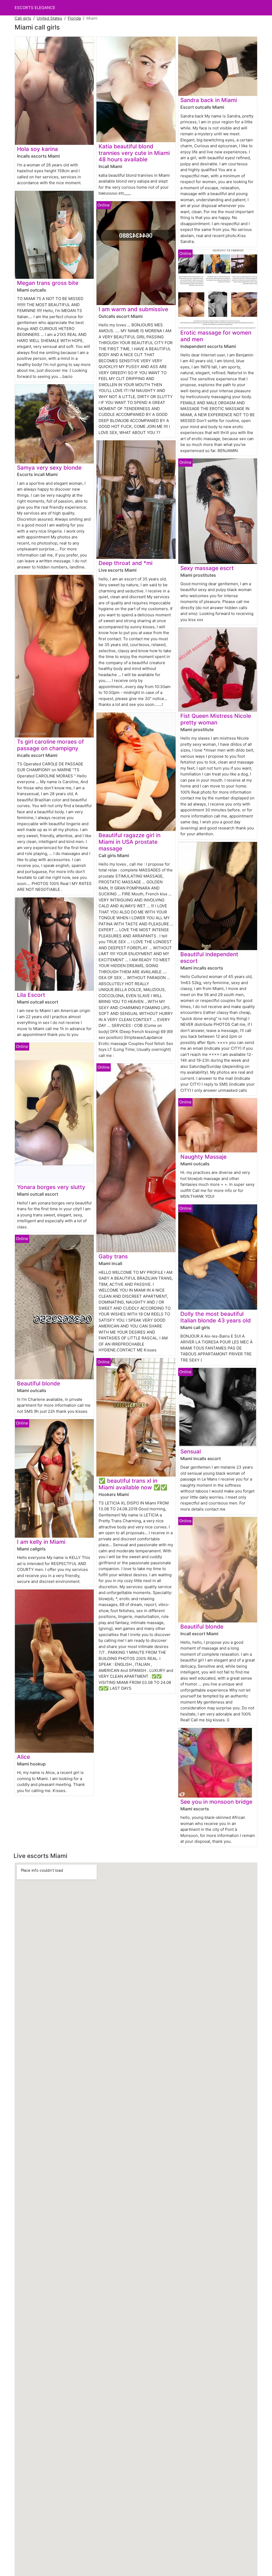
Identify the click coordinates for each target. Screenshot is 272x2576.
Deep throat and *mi (126, 563)
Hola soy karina (37, 149)
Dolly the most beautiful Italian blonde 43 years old (216, 1317)
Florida (74, 18)
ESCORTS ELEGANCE (35, 8)
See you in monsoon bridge (216, 1802)
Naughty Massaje (203, 1157)
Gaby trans (113, 1256)
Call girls (23, 18)
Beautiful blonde (39, 1383)
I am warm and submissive (133, 309)
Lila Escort (31, 995)
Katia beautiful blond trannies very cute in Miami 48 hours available (134, 153)
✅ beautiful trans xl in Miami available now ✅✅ (133, 1484)
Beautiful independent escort (209, 958)
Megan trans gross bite (48, 283)
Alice (24, 1757)
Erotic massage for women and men (216, 336)
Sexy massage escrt (207, 568)
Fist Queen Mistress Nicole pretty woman (216, 719)
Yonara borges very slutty (51, 1187)
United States (49, 18)
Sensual (191, 1451)
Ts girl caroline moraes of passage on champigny (50, 745)
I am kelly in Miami (41, 1542)
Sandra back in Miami (209, 100)
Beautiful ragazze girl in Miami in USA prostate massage (129, 842)
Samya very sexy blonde (49, 468)
